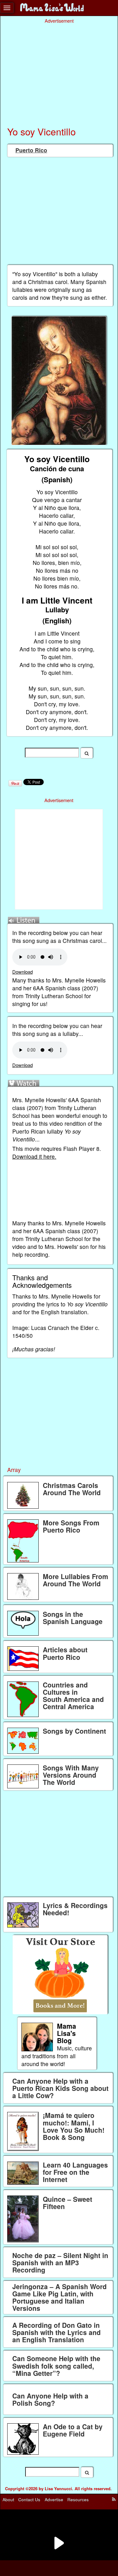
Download (22, 972)
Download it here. (34, 1156)
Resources (78, 2499)
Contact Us (29, 2499)
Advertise (54, 2499)
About (8, 2499)
